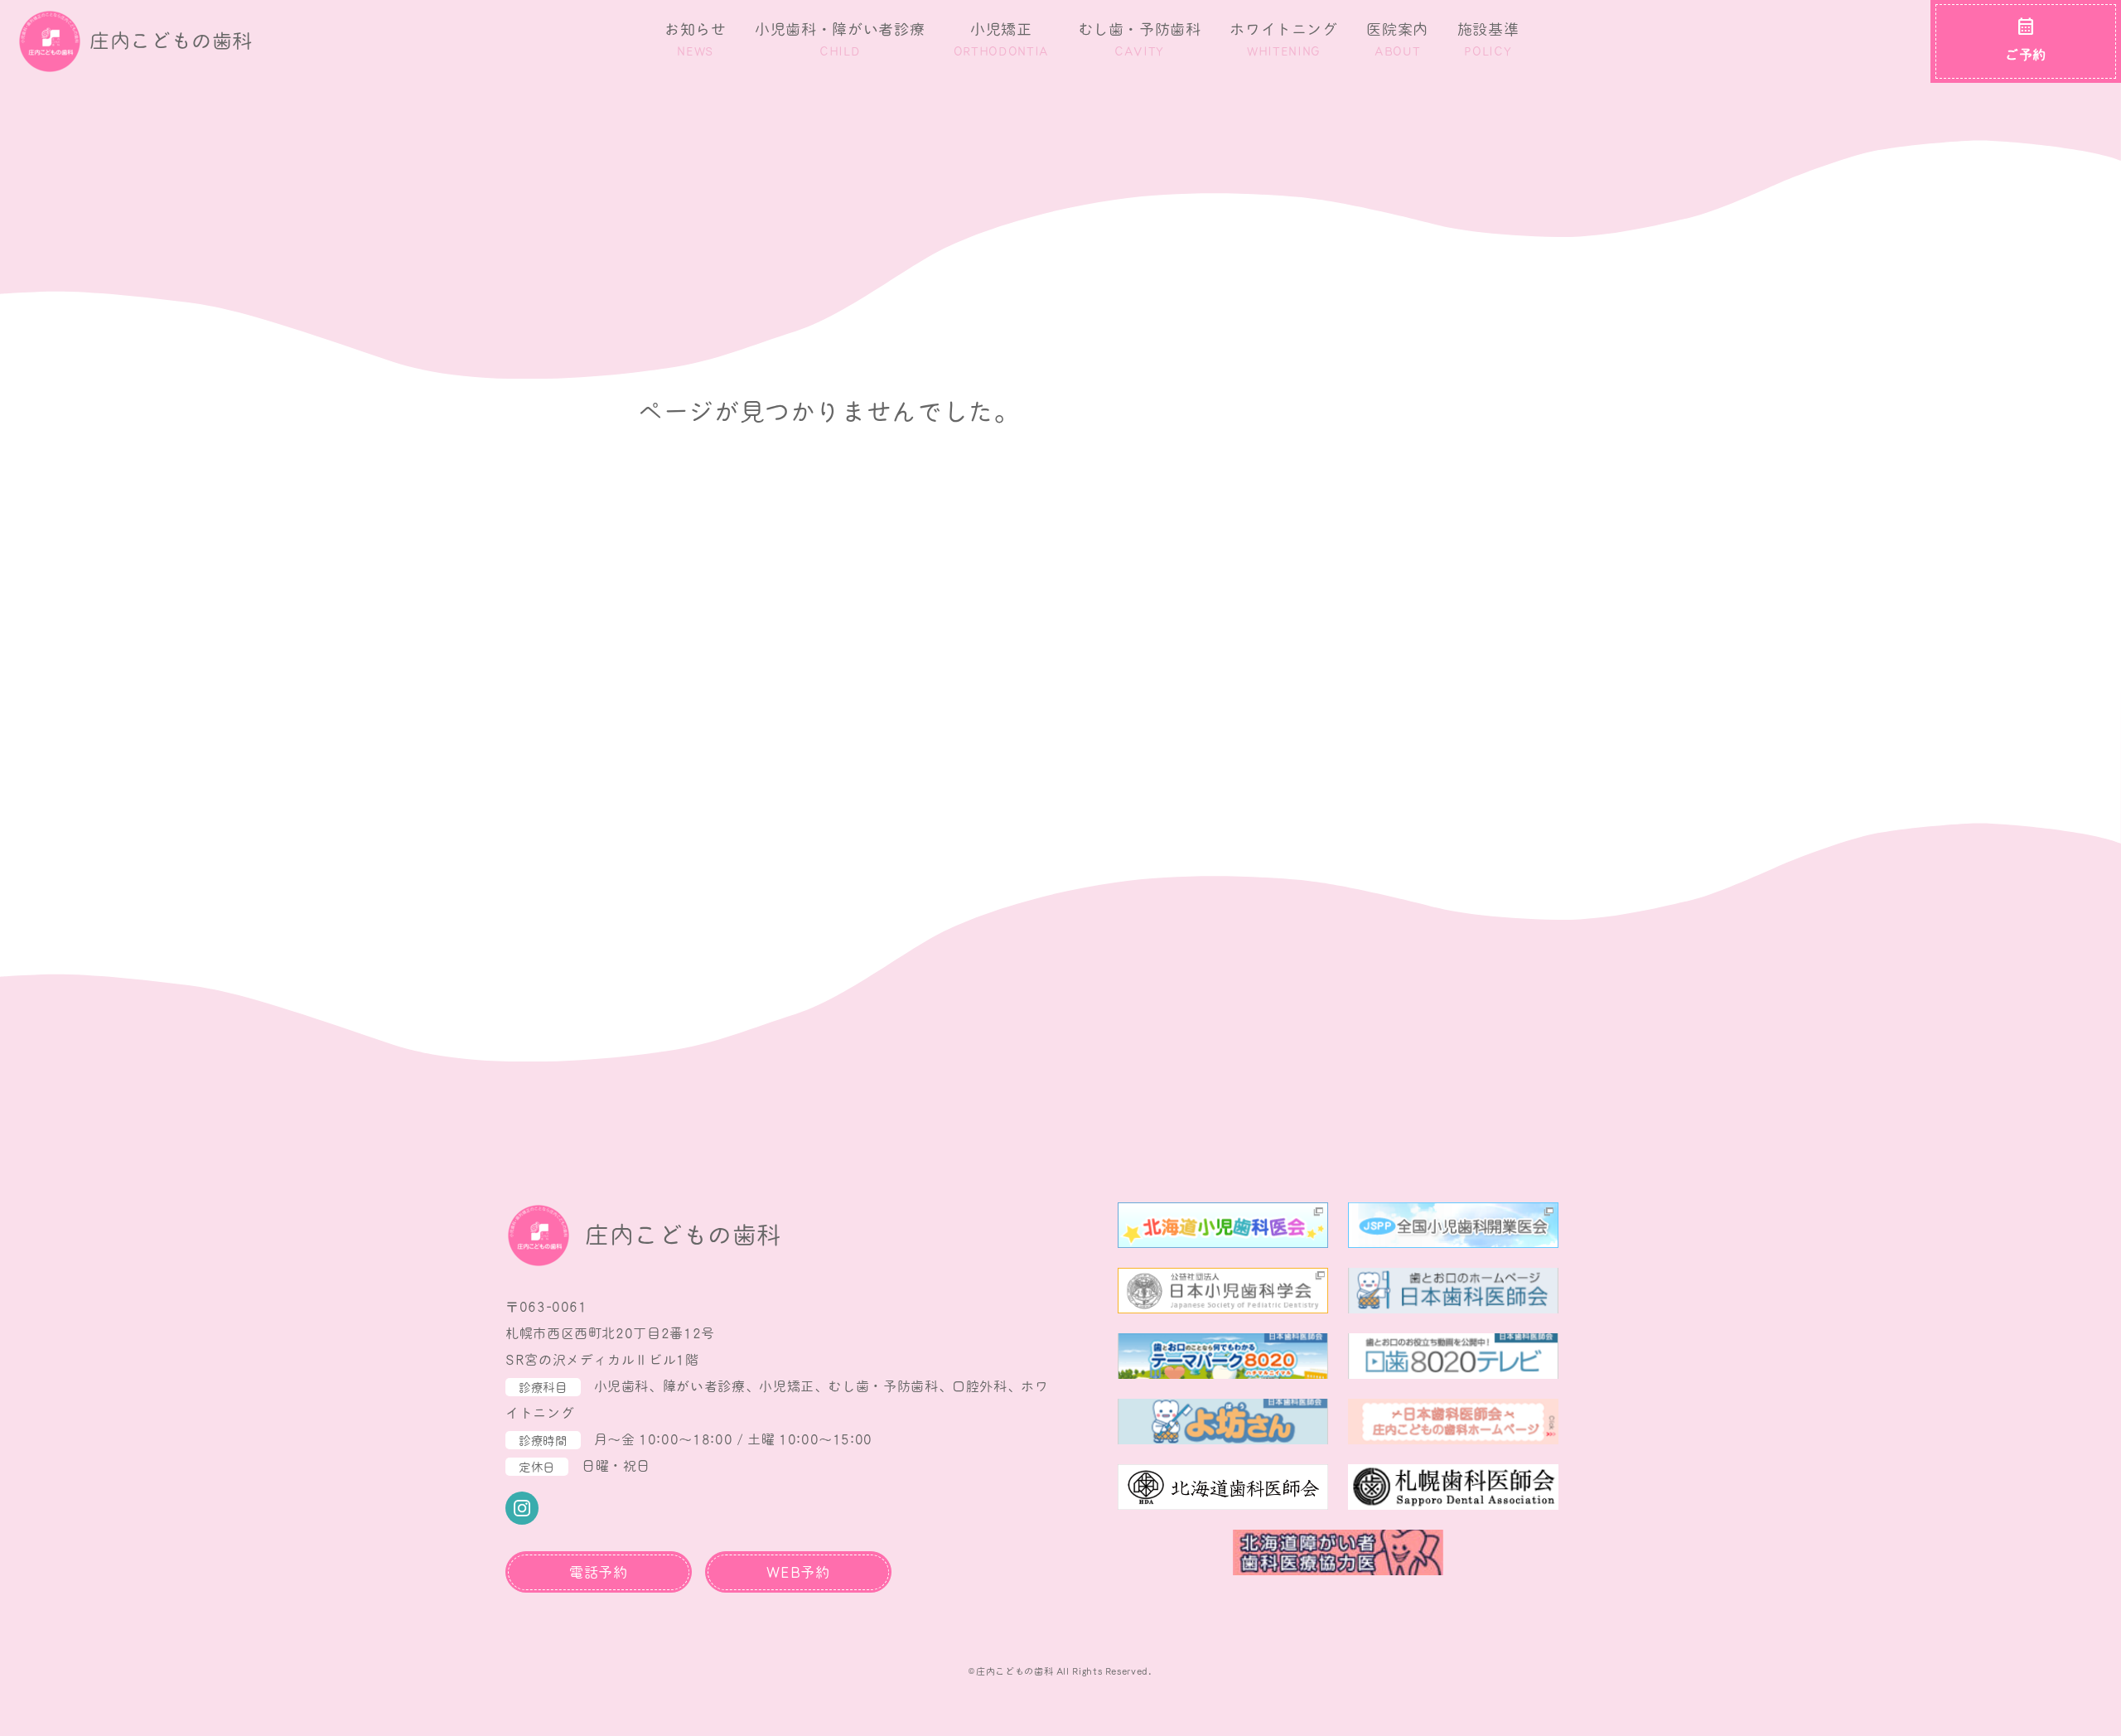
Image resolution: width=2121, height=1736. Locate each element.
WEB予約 (798, 1573)
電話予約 (599, 1573)
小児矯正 (1001, 39)
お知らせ (696, 39)
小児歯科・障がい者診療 (840, 39)
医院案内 (1397, 39)
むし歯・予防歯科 (1140, 39)
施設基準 (1488, 39)
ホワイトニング (1283, 39)
